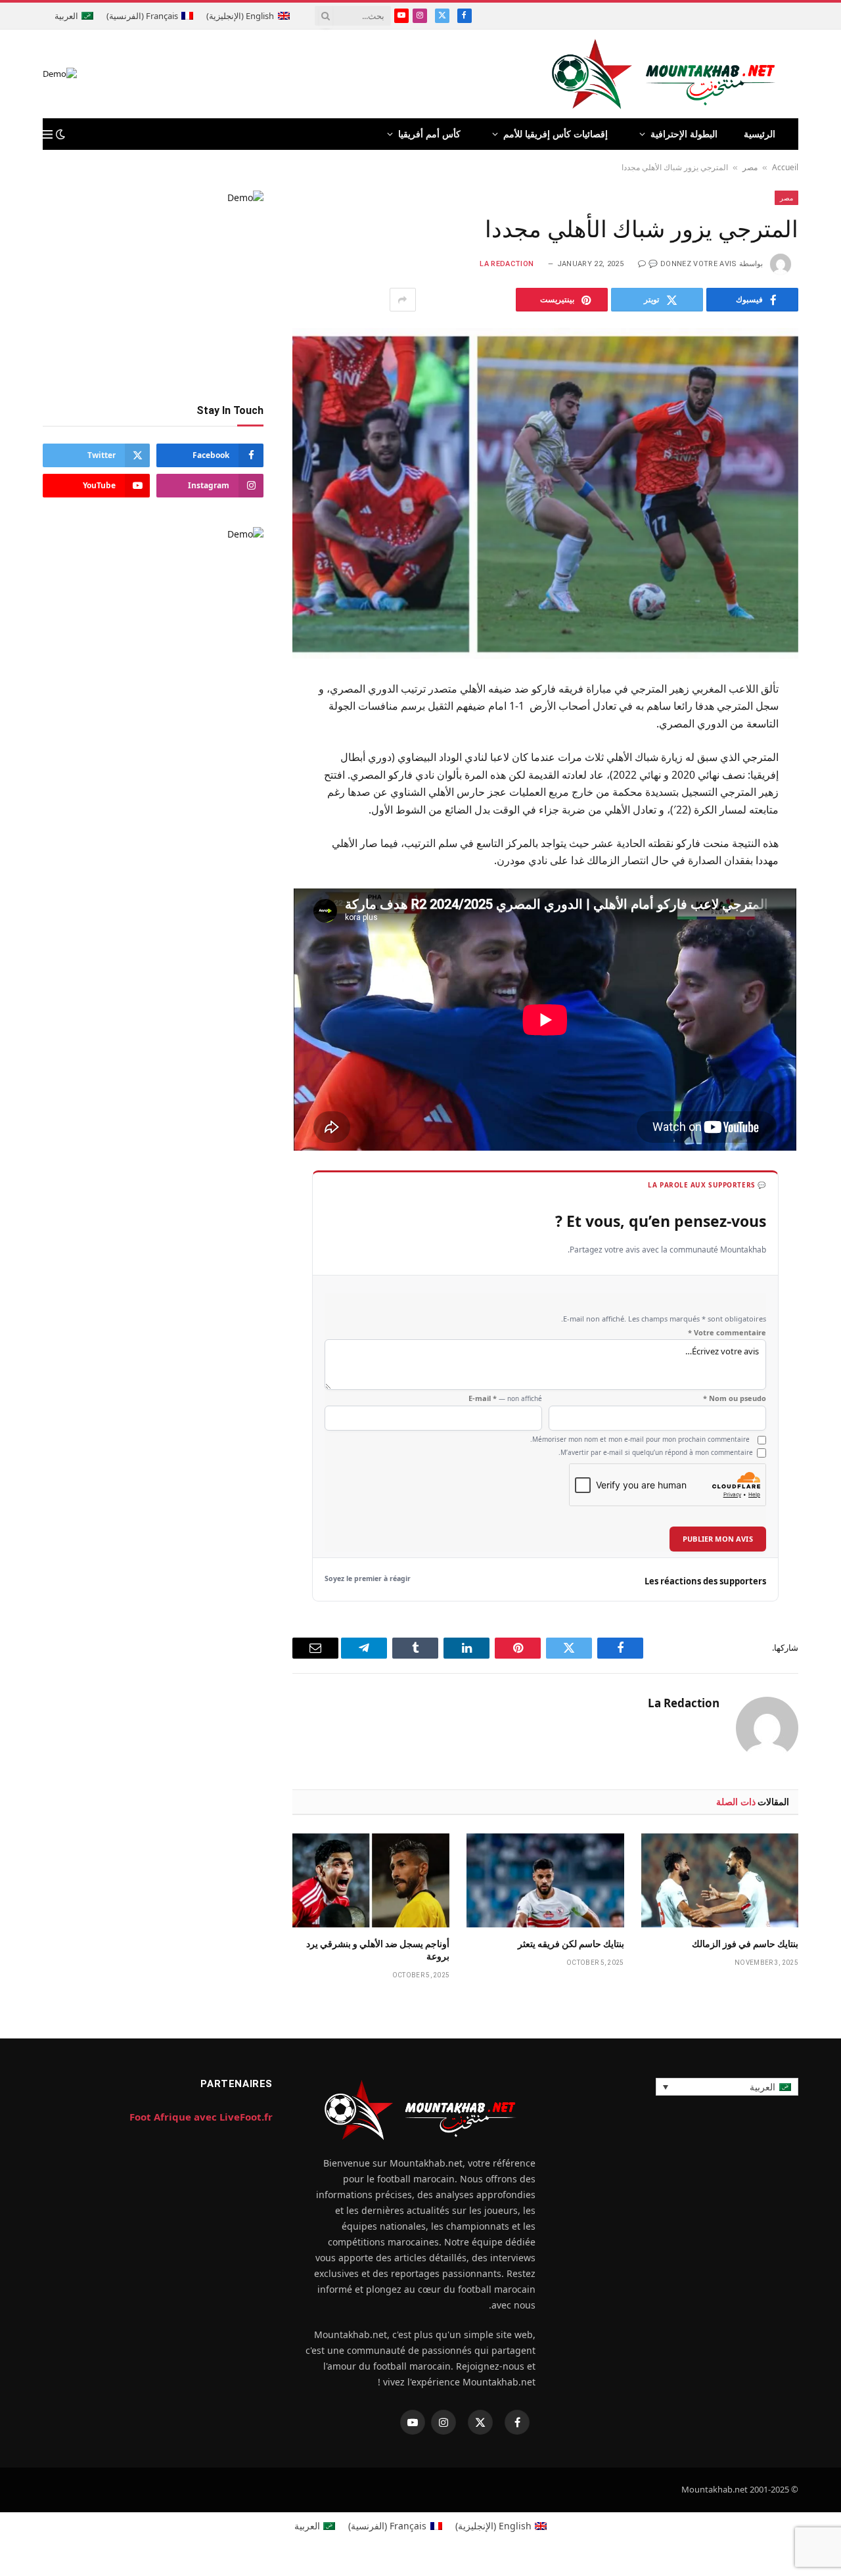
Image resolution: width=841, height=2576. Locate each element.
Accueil (785, 167)
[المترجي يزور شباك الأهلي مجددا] (545, 493)
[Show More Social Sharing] (403, 300)
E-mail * (505, 1398)
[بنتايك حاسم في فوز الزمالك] (720, 1880)
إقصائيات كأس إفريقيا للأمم (556, 134)
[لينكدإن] (822, 787)
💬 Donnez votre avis (693, 264)
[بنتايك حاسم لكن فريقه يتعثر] (545, 1880)
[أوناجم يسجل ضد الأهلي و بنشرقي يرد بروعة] (371, 1880)
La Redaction (507, 264)
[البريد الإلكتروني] (822, 852)
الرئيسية (760, 134)
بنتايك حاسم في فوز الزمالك (745, 1944)
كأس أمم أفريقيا (429, 134)
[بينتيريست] (822, 819)
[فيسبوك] (822, 723)
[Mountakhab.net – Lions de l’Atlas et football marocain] (664, 74)
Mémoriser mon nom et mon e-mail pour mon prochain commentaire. (640, 1439)
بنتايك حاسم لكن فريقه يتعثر (571, 1944)
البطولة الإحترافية (684, 134)
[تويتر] (822, 755)
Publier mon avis (718, 1539)
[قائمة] (48, 134)
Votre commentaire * (727, 1333)
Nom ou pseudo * (735, 1398)
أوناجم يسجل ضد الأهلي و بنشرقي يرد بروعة (378, 1950)
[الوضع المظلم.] (60, 134)
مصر (750, 167)
